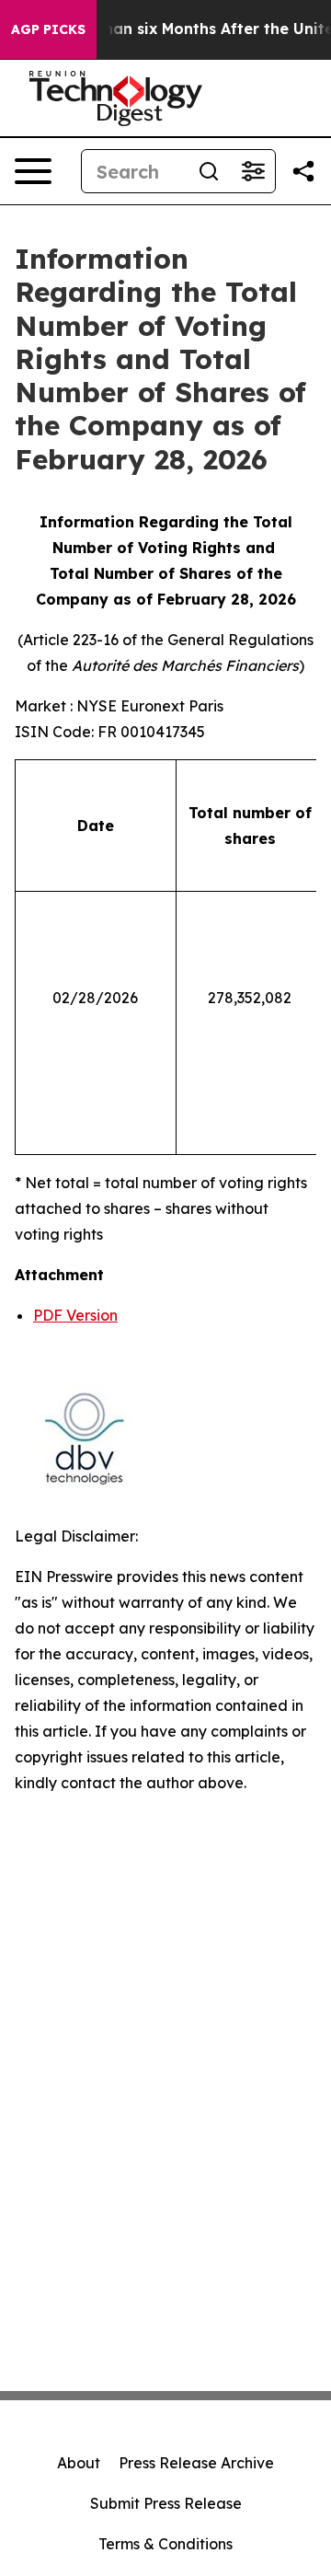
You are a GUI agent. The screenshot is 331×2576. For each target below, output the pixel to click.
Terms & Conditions (165, 2544)
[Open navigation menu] (33, 171)
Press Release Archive (196, 2463)
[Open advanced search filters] (253, 171)
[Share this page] (303, 171)
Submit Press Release (166, 2503)
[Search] (209, 171)
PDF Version (75, 1315)
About (79, 2463)
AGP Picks (48, 29)
